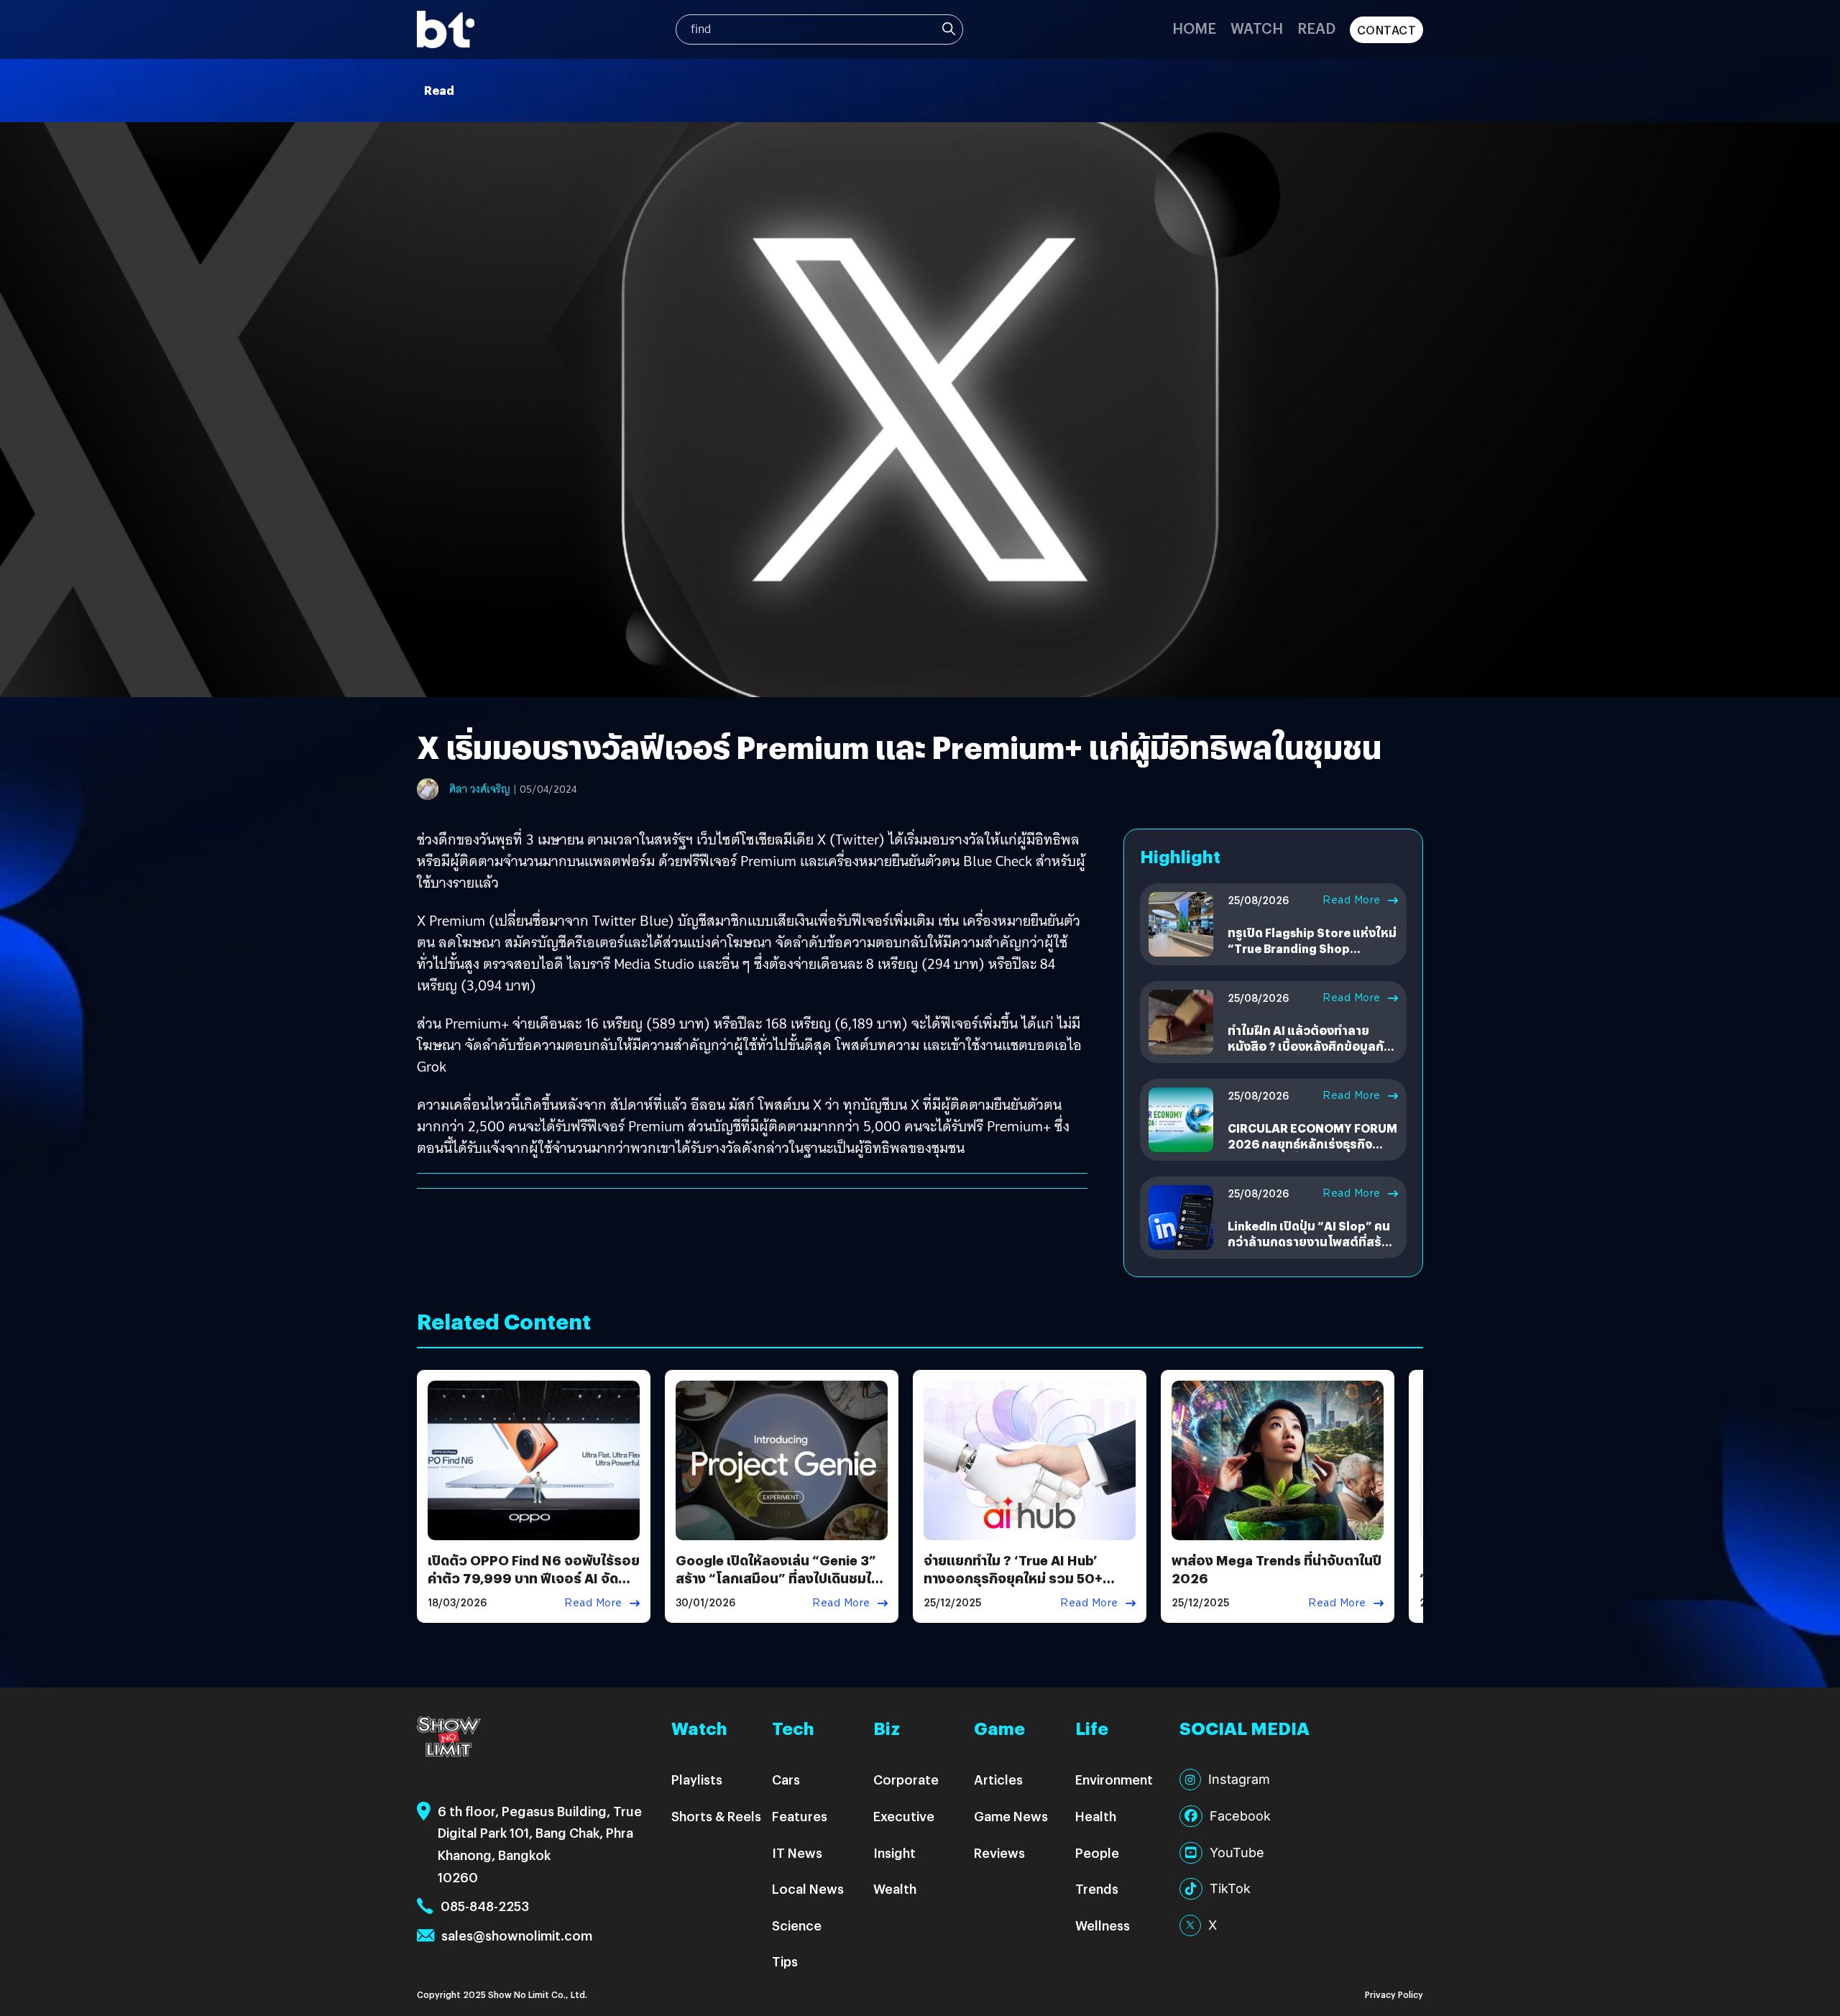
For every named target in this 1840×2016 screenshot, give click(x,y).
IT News (797, 1852)
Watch (1257, 28)
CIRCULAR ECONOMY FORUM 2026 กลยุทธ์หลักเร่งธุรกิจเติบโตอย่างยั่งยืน (1312, 1144)
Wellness (1103, 1925)
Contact (1387, 30)
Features (800, 1816)
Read (1316, 28)
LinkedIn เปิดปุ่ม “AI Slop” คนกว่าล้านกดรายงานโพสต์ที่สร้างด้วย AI (1311, 1242)
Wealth (895, 1888)
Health (1096, 1816)
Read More (1352, 900)
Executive (904, 1816)
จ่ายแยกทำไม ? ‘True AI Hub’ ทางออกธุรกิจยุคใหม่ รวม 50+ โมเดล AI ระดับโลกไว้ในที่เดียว (1015, 1578)
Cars (786, 1779)
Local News (808, 1888)
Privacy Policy (1394, 1994)
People (1097, 1852)
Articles (998, 1779)
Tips (785, 1961)
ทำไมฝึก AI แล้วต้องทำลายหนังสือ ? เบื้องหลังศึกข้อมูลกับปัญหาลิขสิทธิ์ (1310, 1046)
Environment (1114, 1779)
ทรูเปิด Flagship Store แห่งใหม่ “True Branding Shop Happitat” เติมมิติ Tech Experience (1312, 957)
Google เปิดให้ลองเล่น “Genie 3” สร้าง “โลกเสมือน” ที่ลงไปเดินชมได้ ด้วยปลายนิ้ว (778, 1578)
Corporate (906, 1779)
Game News (1011, 1816)
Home (1194, 28)
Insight (894, 1852)
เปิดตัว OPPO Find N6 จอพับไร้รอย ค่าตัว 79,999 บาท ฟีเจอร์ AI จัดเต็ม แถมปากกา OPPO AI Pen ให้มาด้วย (534, 1587)
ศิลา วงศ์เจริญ (480, 789)
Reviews (999, 1852)
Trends (1097, 1888)
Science (797, 1925)
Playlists (697, 1779)
